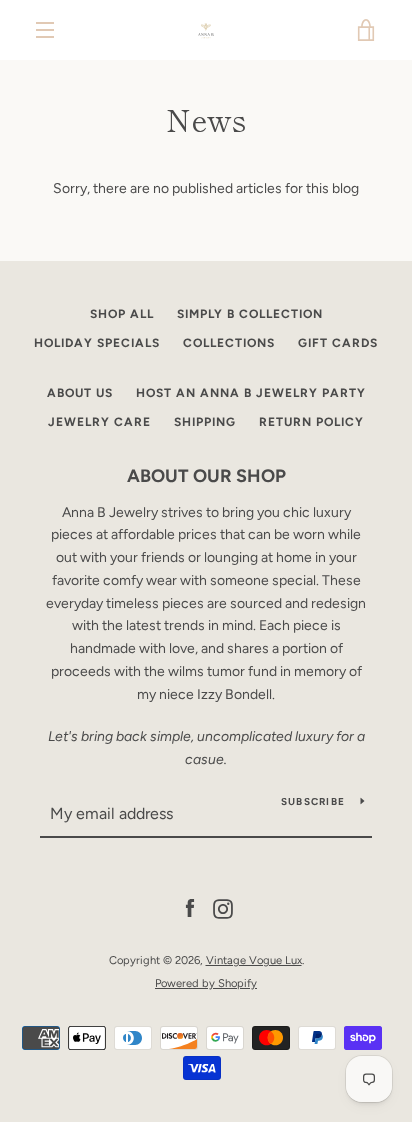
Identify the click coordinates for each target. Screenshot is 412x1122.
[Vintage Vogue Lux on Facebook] (190, 908)
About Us (80, 393)
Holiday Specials (97, 343)
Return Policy (311, 422)
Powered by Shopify (206, 983)
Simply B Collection (250, 314)
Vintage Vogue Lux (254, 960)
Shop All (122, 314)
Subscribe (313, 801)
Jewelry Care (99, 422)
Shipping (205, 422)
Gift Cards (338, 343)
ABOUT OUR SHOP (206, 476)
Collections (229, 343)
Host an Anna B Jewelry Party (251, 393)
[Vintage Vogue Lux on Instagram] (223, 908)
